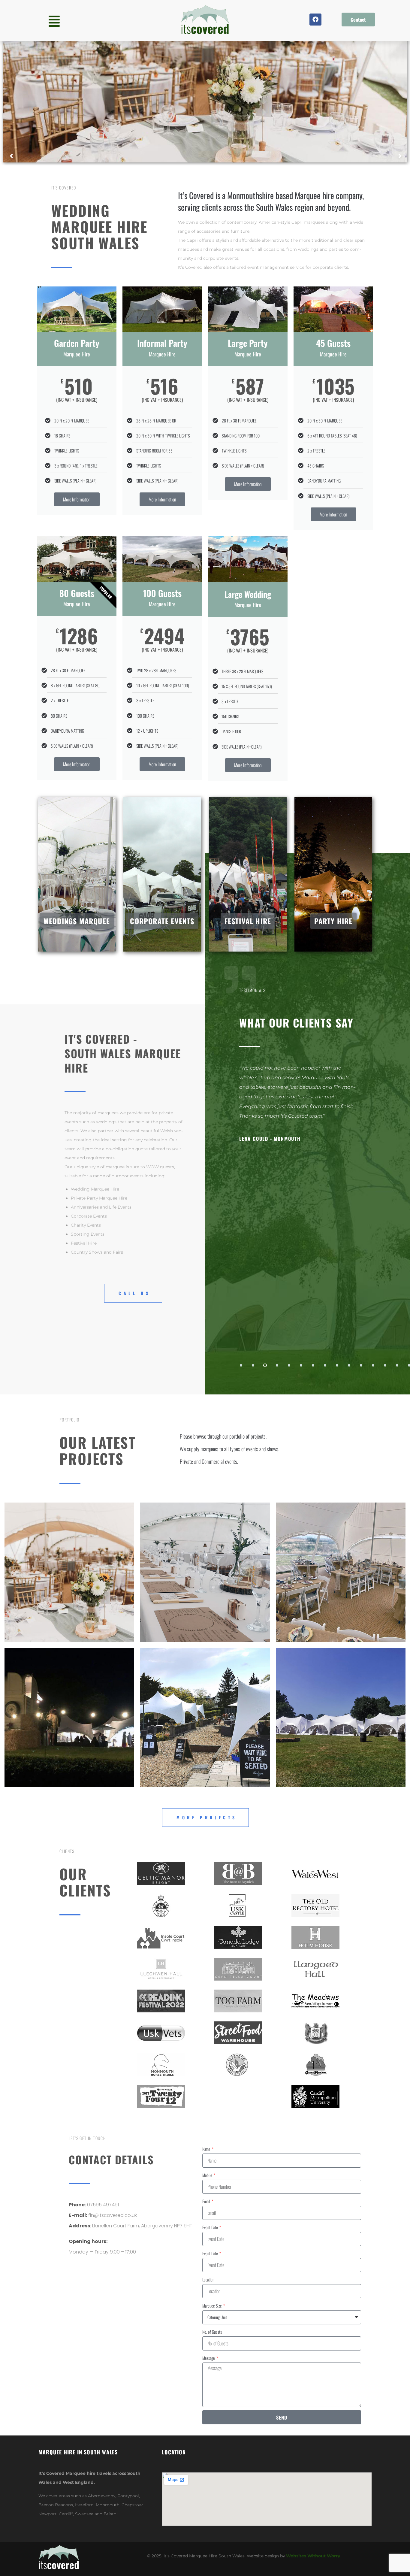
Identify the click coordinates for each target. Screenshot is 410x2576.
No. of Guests (212, 2332)
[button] (54, 21)
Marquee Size (213, 2306)
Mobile (208, 2175)
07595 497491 (103, 2205)
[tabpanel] (322, 1204)
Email (207, 2201)
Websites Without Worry (313, 2556)
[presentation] (241, 1365)
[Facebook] (315, 20)
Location (208, 2279)
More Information (77, 499)
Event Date (211, 2227)
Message (209, 2358)
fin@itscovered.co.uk (113, 2215)
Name (207, 2149)
